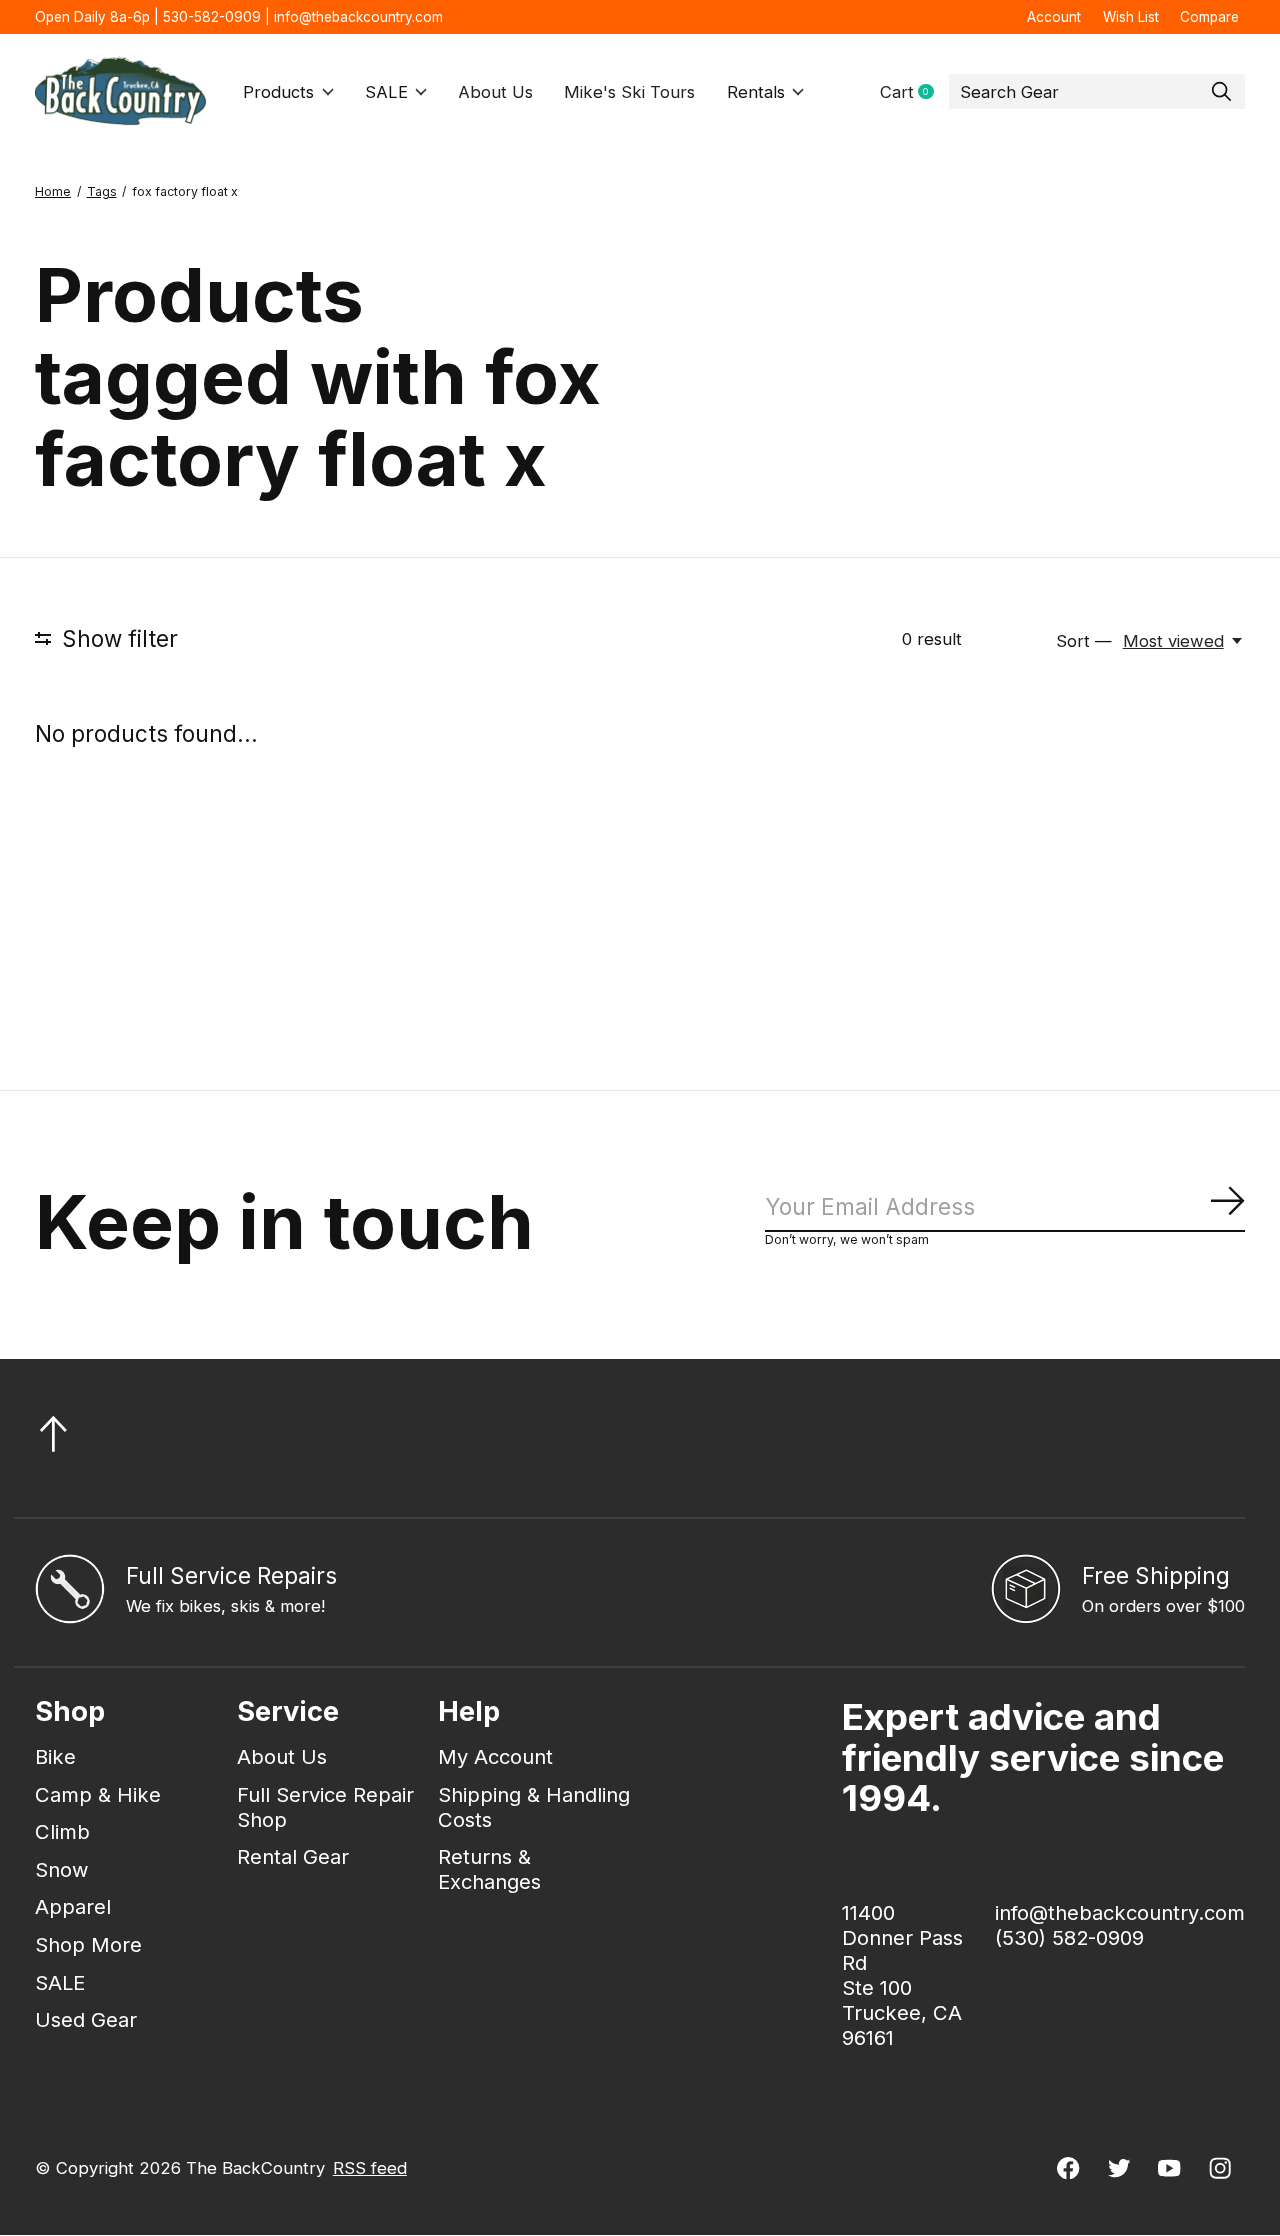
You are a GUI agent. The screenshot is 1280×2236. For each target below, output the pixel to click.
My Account (495, 1756)
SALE (386, 92)
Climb (62, 1831)
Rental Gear (293, 1856)
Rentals (756, 92)
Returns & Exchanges (489, 1869)
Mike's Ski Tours (629, 92)
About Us (495, 92)
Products (278, 92)
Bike (55, 1756)
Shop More (88, 1944)
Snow (62, 1869)
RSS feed (370, 2168)
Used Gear (86, 2019)
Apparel (73, 1906)
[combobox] (1097, 92)
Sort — (1084, 641)
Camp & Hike (98, 1794)
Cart (914, 92)
